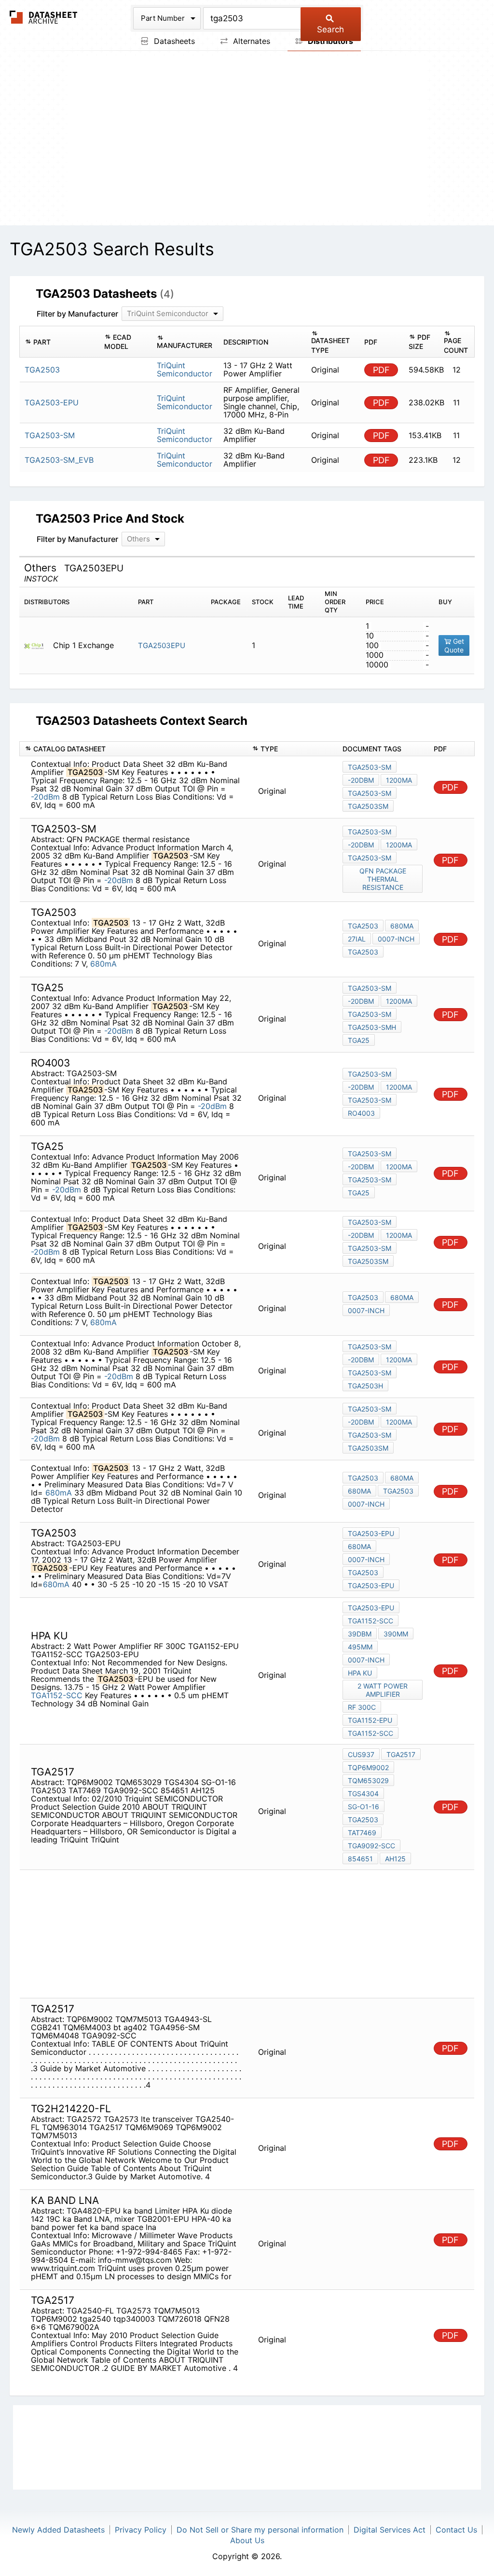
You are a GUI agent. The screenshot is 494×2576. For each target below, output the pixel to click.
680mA (103, 964)
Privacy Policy (141, 2530)
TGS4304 (363, 1794)
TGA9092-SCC (371, 1846)
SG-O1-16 (364, 1807)
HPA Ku (360, 1673)
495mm (360, 1647)
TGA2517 (401, 1754)
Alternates (250, 41)
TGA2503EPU (162, 645)
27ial (357, 939)
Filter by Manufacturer (77, 314)
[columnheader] (60, 342)
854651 (360, 1859)
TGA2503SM (368, 806)
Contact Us (456, 2530)
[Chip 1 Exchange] (37, 645)
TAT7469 (362, 1833)
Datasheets (173, 41)
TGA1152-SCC (57, 1695)
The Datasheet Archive (44, 17)
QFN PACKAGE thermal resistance (383, 879)
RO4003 (361, 1113)
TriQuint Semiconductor (185, 369)
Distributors (329, 41)
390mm (396, 1634)
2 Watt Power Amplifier (383, 1690)
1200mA (399, 780)
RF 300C (362, 1707)
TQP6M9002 (368, 1767)
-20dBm (45, 797)
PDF (381, 370)
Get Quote (454, 645)
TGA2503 (363, 926)
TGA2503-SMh (372, 1027)
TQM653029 (368, 1780)
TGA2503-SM (370, 767)
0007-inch (396, 939)
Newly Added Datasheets (58, 2530)
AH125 (395, 1859)
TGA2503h (365, 1386)
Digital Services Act (390, 2530)
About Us (247, 2540)
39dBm (360, 1634)
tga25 (359, 1040)
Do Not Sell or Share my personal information (260, 2530)
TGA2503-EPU (371, 1533)
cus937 (361, 1754)
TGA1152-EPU (370, 1720)
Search (330, 29)
